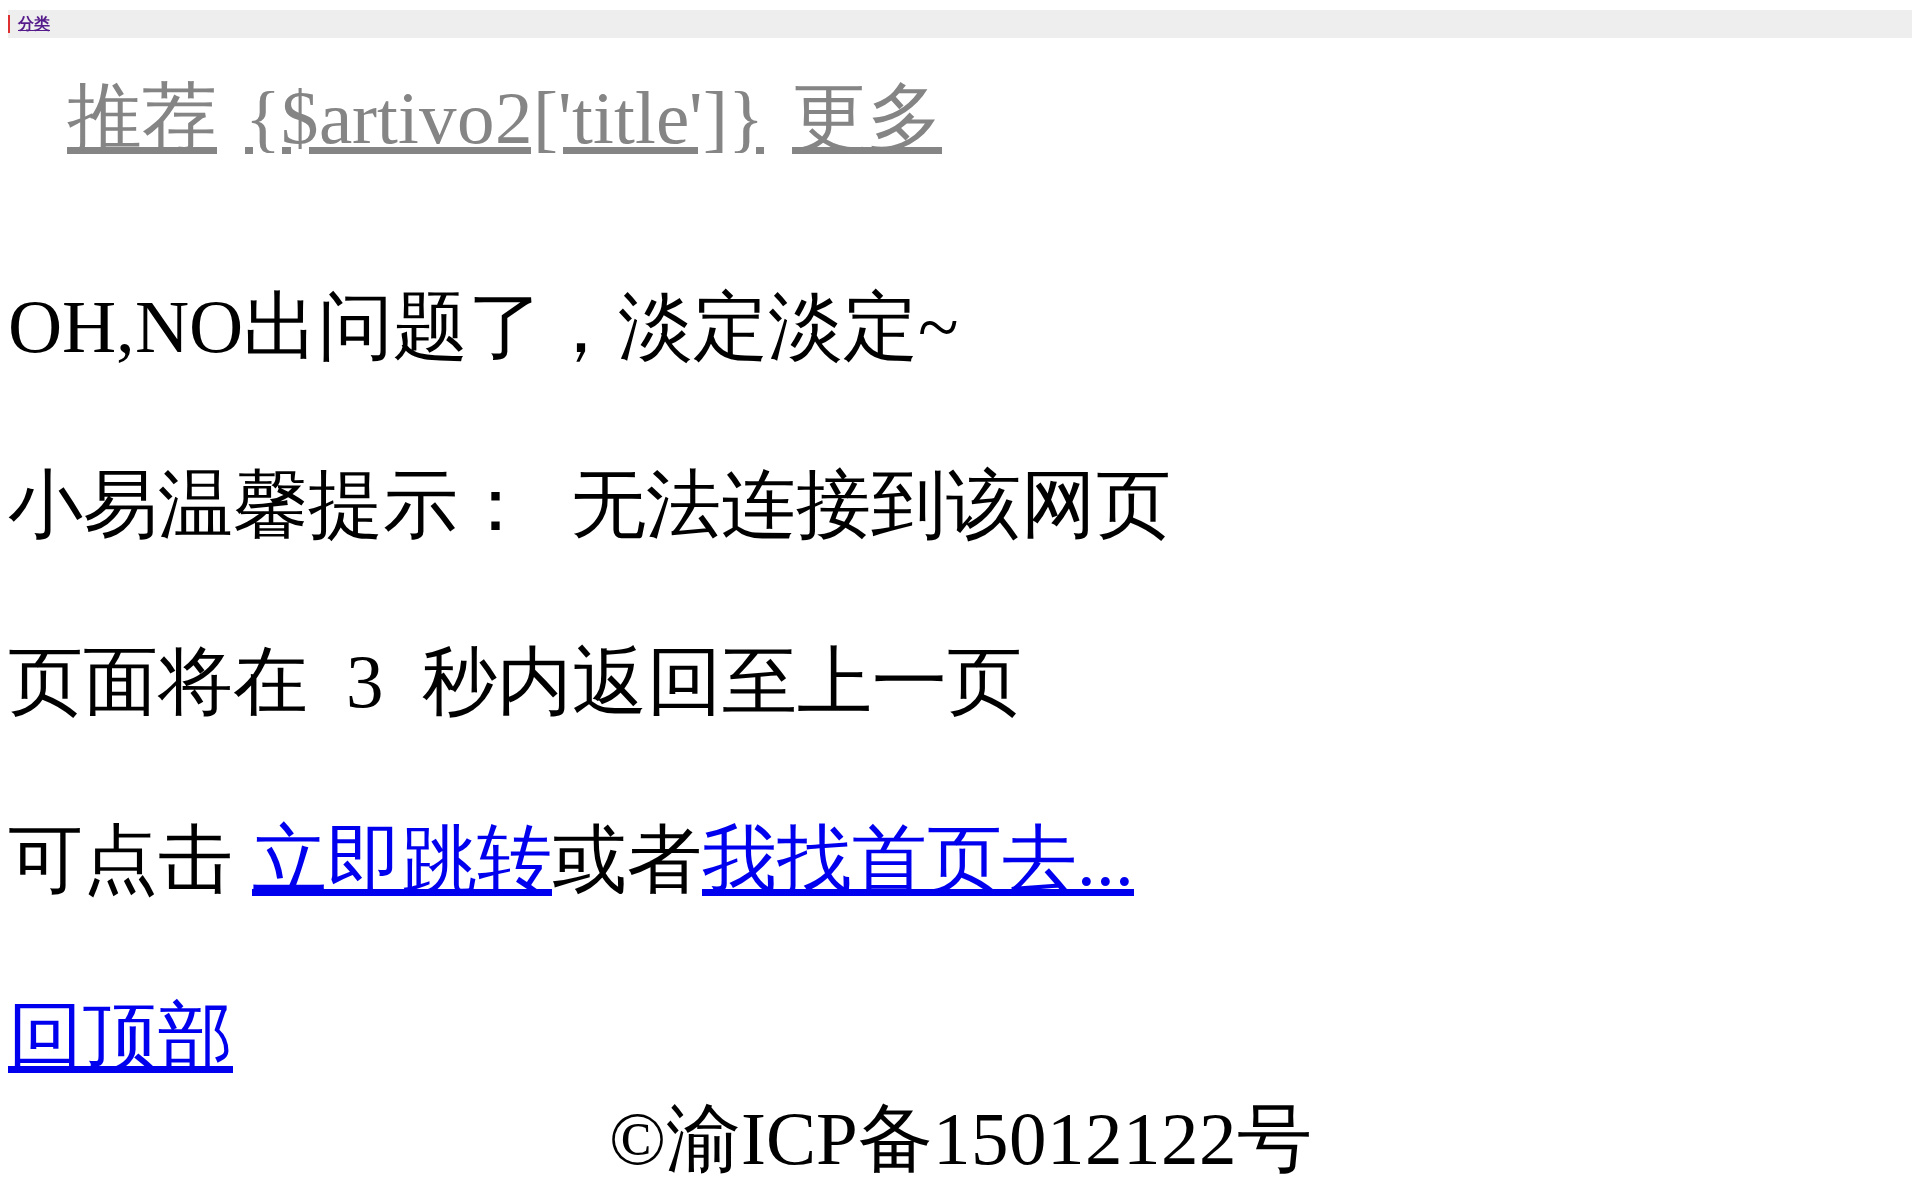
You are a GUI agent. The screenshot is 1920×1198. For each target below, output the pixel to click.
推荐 (142, 117)
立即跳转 (402, 859)
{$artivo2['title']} (504, 117)
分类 (34, 23)
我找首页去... (918, 859)
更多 (867, 117)
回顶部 (120, 1036)
